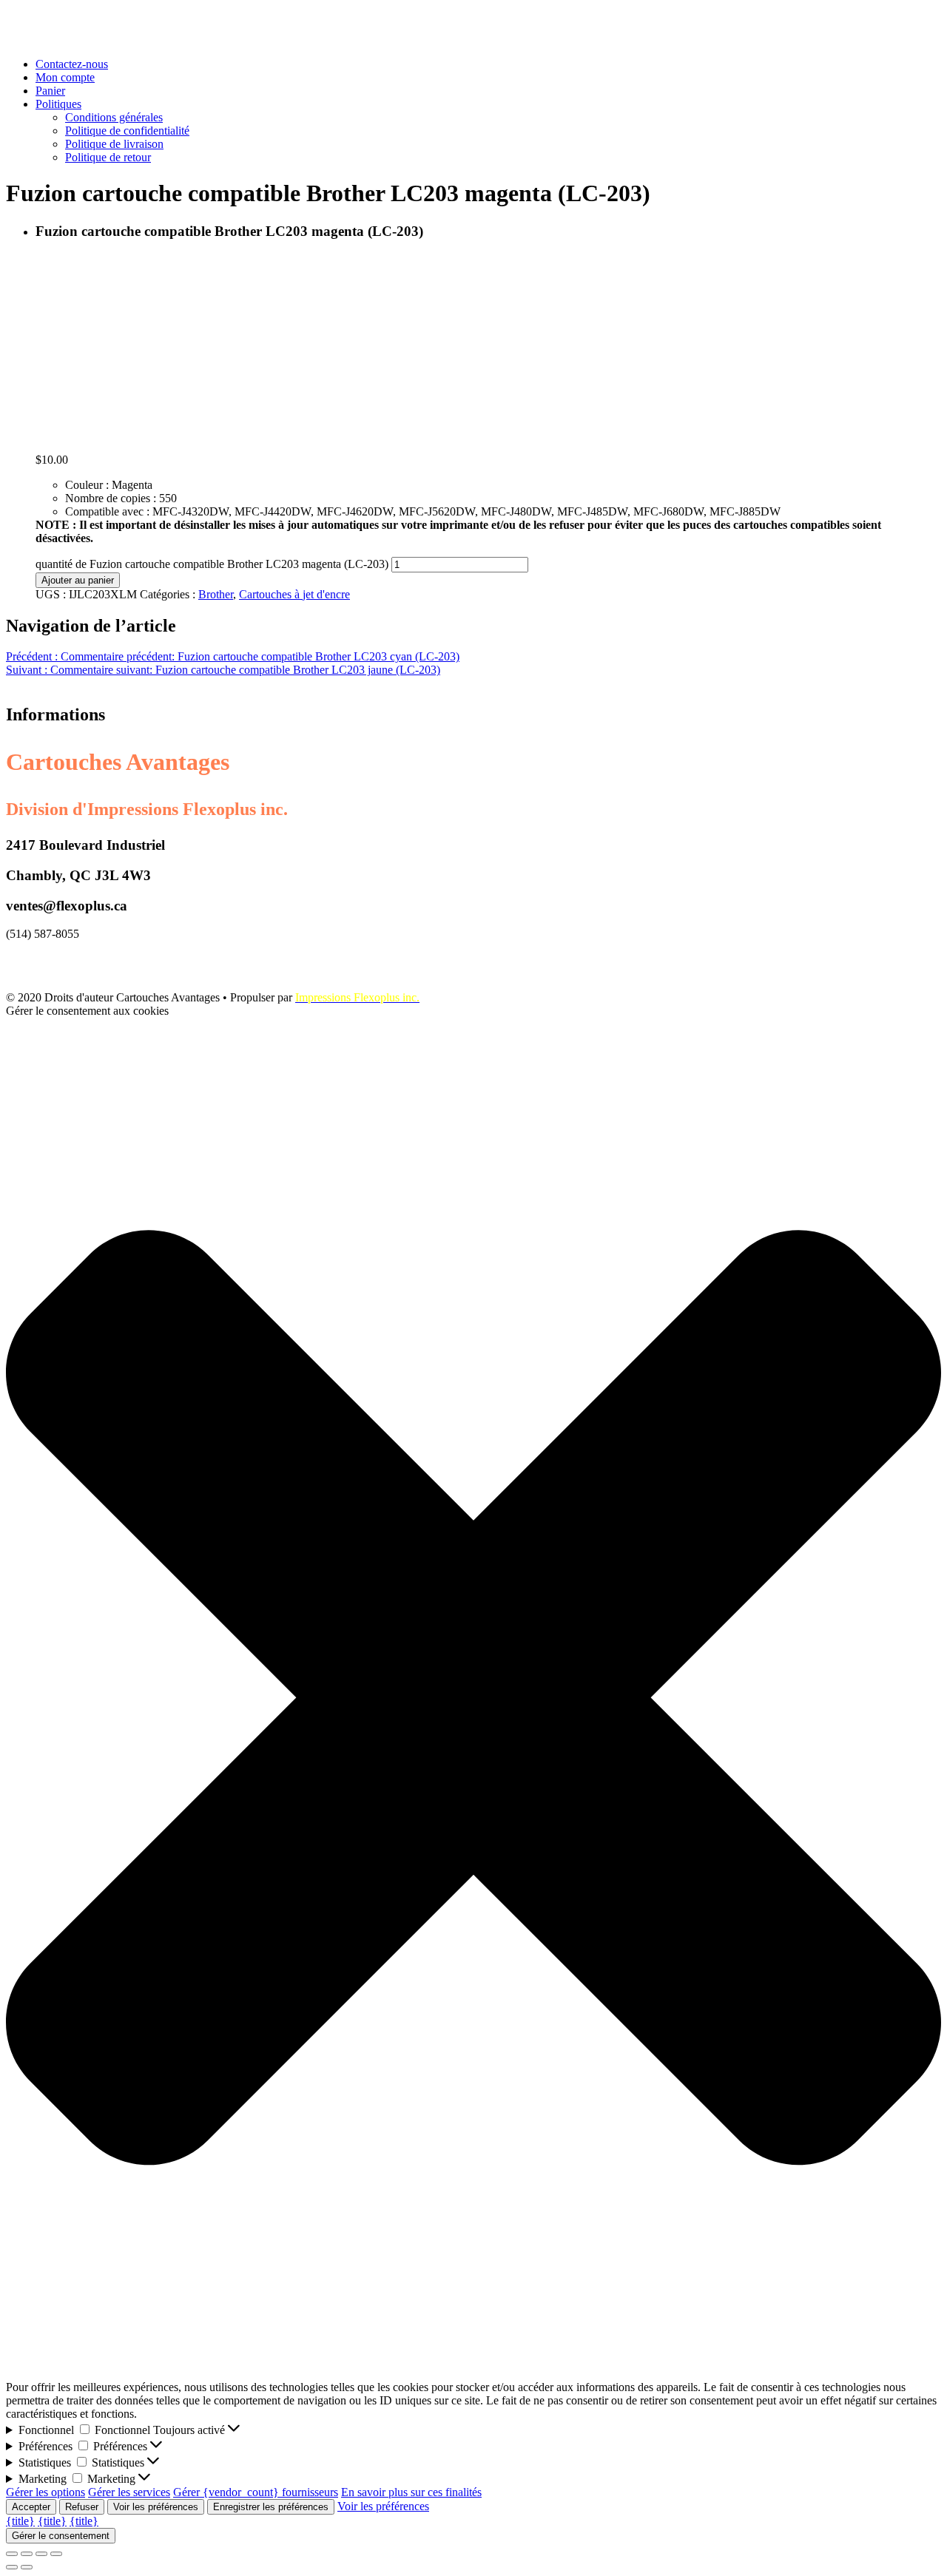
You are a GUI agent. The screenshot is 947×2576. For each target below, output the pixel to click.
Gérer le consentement (61, 2536)
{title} (20, 2521)
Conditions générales (114, 117)
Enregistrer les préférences (271, 2507)
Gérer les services (129, 2492)
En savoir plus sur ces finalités (411, 2492)
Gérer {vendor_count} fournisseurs (256, 2492)
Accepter (31, 2507)
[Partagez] (27, 2554)
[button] (473, 1699)
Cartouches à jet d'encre (294, 594)
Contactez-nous (72, 64)
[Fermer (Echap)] (12, 2554)
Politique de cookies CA (63, 959)
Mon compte (65, 77)
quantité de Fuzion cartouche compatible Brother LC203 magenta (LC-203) (212, 564)
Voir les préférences (156, 2507)
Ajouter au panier (78, 580)
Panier (50, 91)
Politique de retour (108, 157)
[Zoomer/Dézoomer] (56, 2554)
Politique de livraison (114, 144)
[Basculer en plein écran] (41, 2554)
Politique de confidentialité (127, 131)
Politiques (58, 104)
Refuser (82, 2507)
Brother (216, 594)
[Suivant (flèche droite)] (27, 2567)
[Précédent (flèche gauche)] (12, 2567)
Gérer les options (46, 2492)
